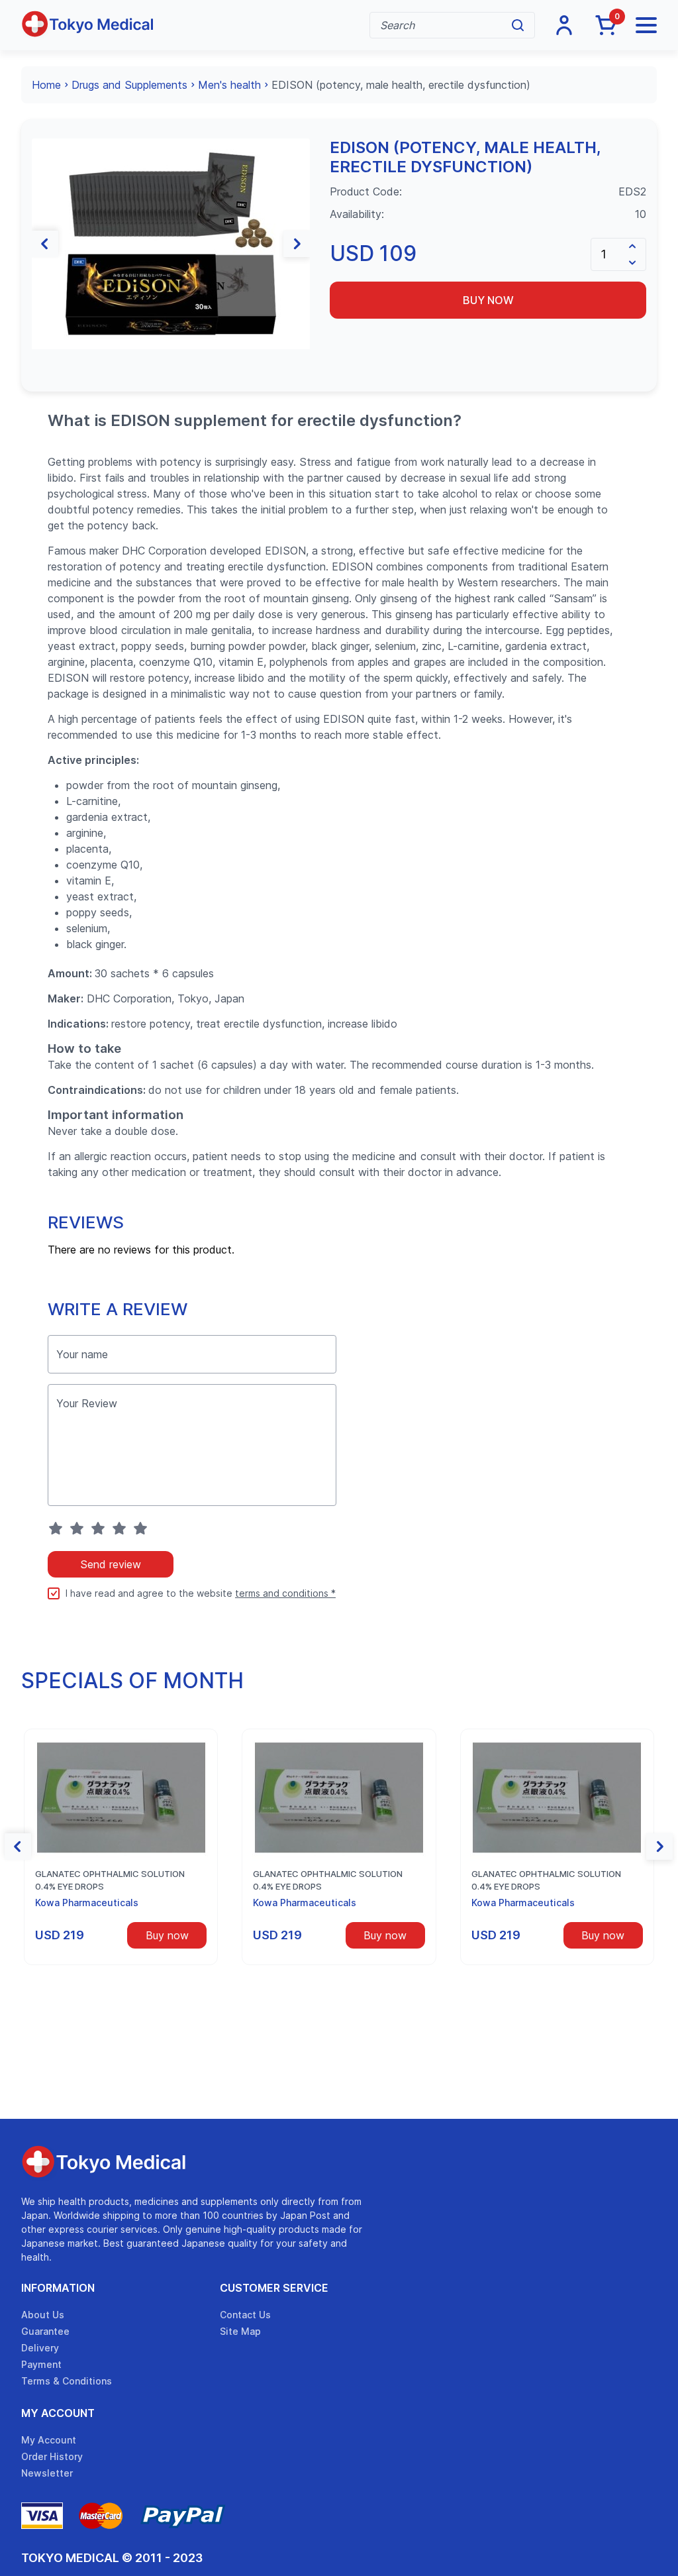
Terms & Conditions (67, 2381)
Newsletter (47, 2473)
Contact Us (245, 2315)
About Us (43, 2315)
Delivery (40, 2348)
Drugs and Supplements (129, 85)
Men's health (229, 85)
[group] (171, 244)
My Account (58, 2413)
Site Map (240, 2331)
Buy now (488, 300)
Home (46, 85)
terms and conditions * (285, 1593)
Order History (52, 2456)
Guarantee (45, 2331)
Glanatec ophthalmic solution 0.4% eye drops (110, 1880)
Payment (41, 2364)
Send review (111, 1564)
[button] (45, 244)
